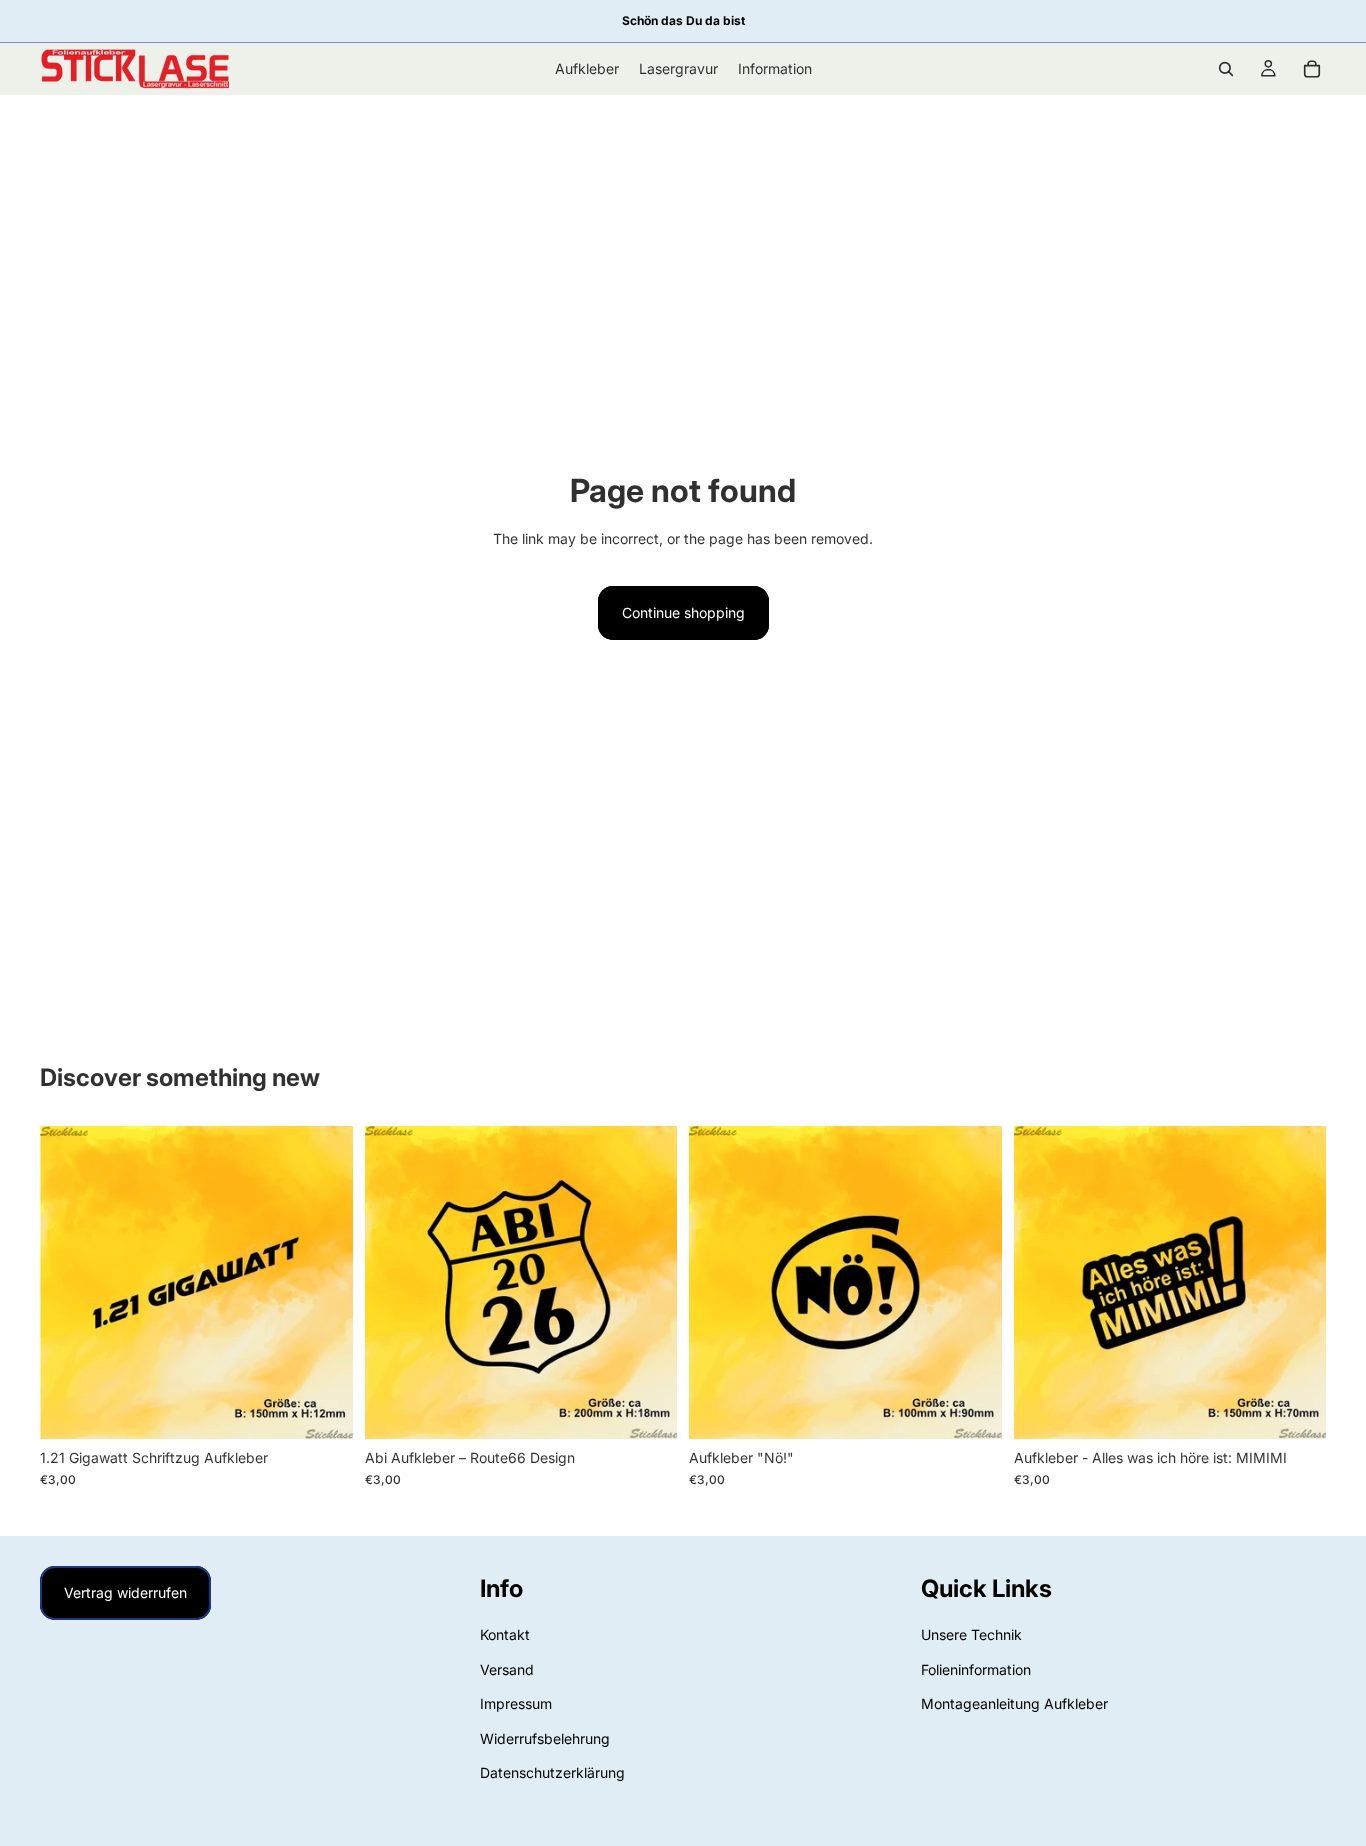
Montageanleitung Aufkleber (1014, 1703)
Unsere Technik (971, 1634)
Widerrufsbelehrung (545, 1737)
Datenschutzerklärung (552, 1772)
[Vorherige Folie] (70, 1283)
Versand (507, 1669)
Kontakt (505, 1634)
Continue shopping (683, 612)
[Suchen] (1226, 69)
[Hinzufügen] (322, 1408)
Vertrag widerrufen (125, 1592)
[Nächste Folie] (323, 1283)
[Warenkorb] (1312, 69)
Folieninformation (976, 1669)
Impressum (516, 1703)
